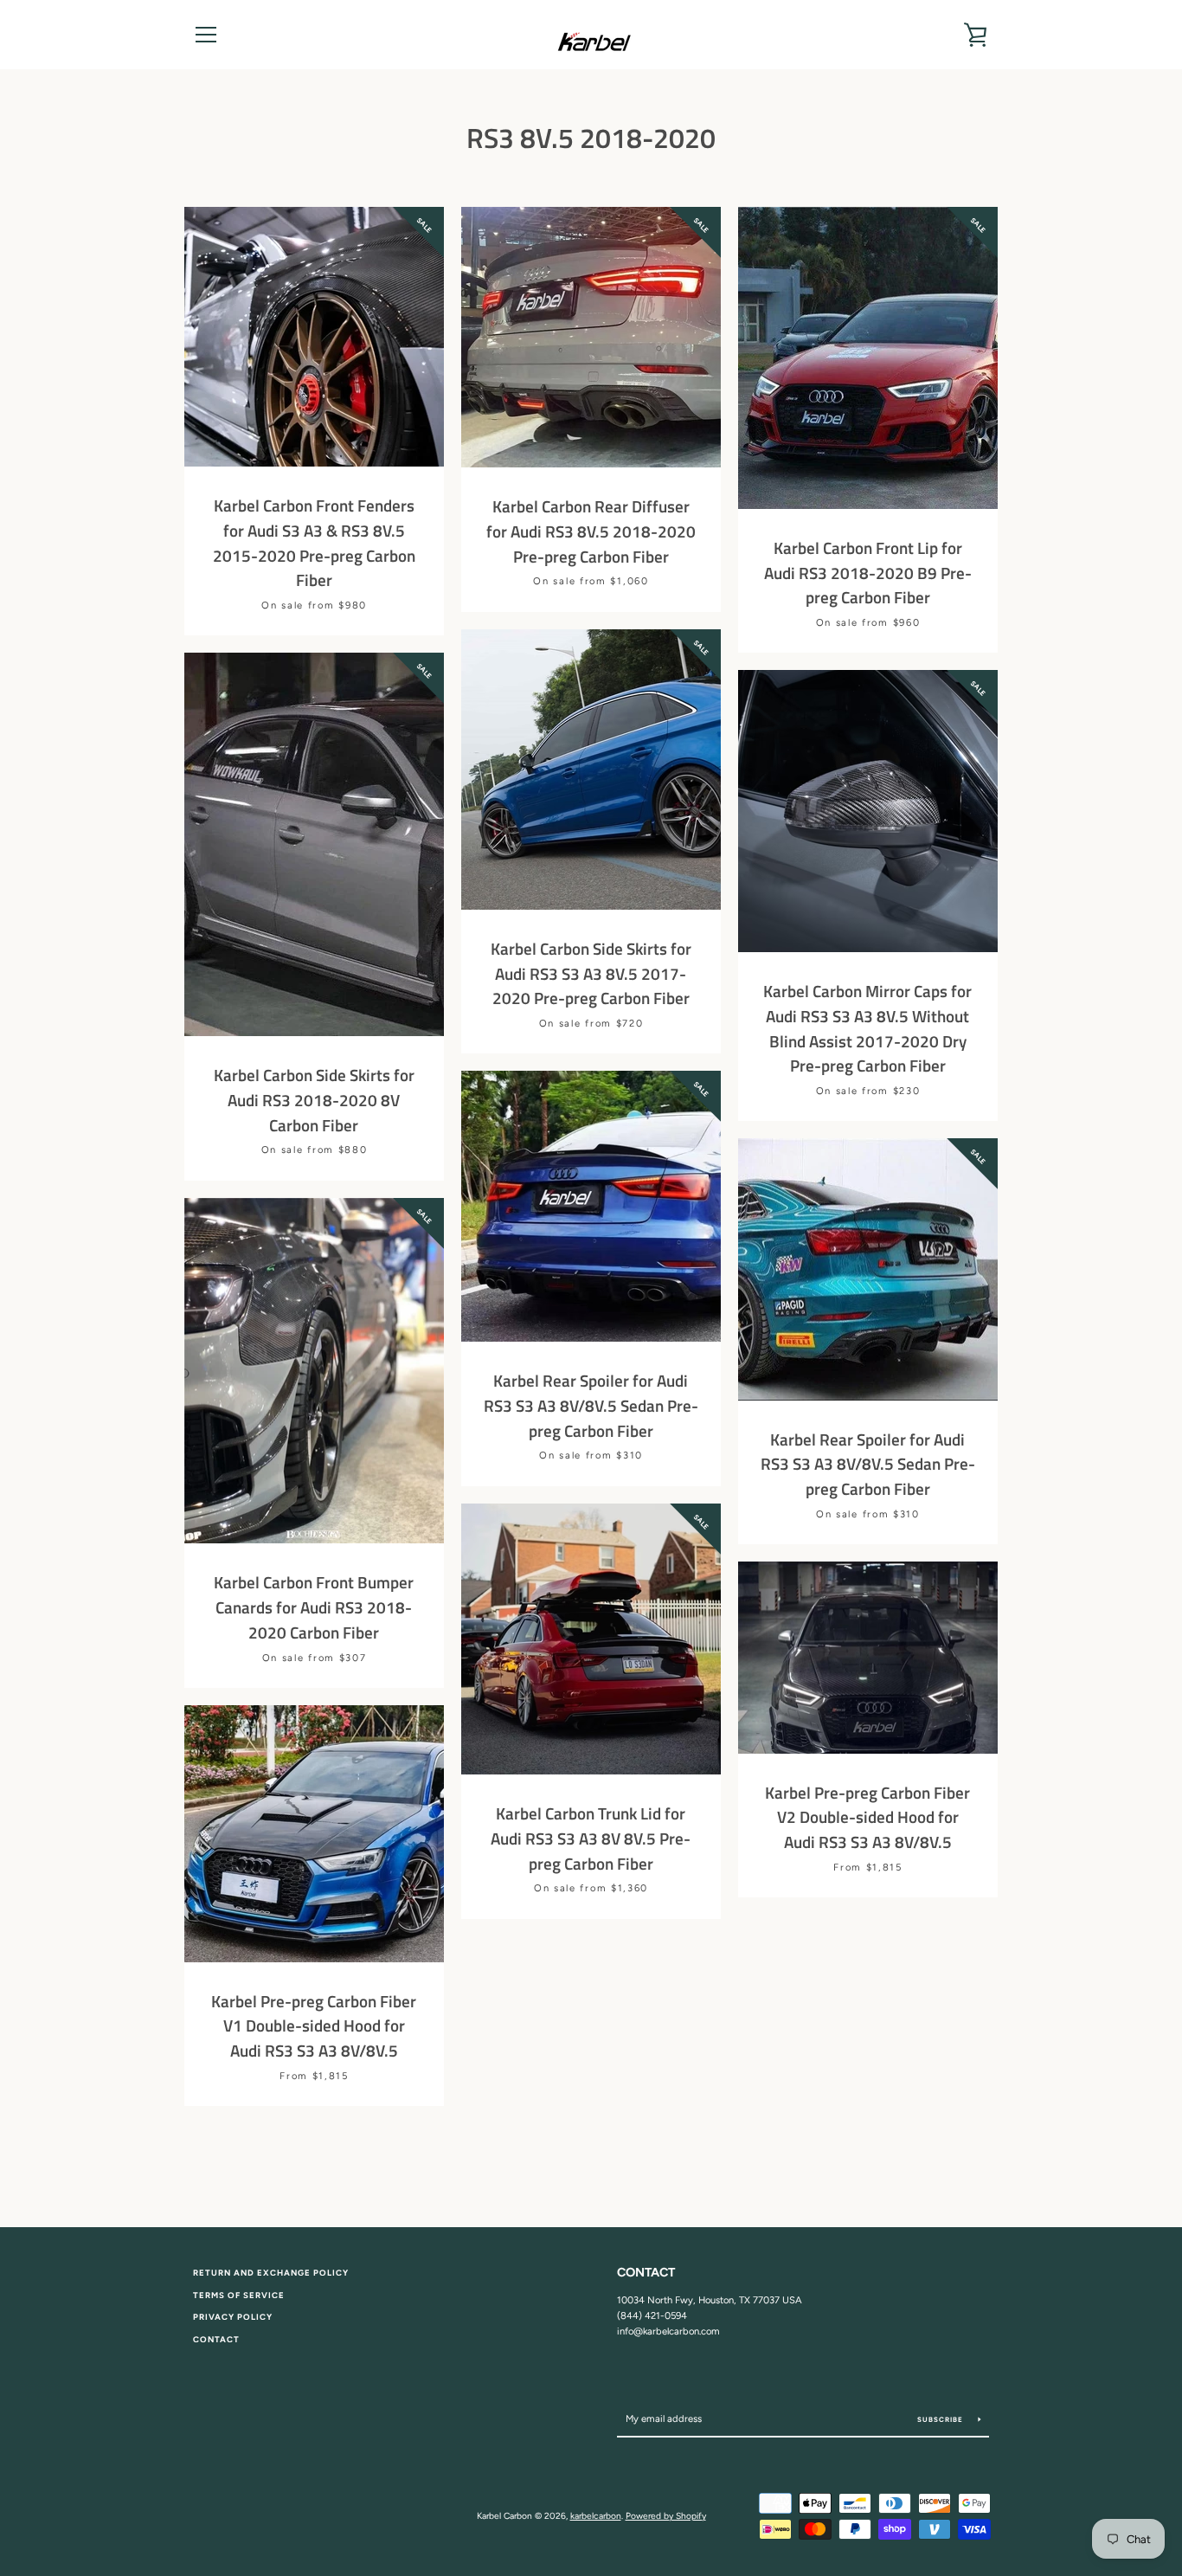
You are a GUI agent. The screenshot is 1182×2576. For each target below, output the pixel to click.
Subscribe (941, 2419)
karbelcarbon (596, 2516)
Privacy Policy (233, 2317)
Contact (216, 2339)
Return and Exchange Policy (271, 2273)
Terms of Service (239, 2295)
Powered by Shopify (666, 2516)
